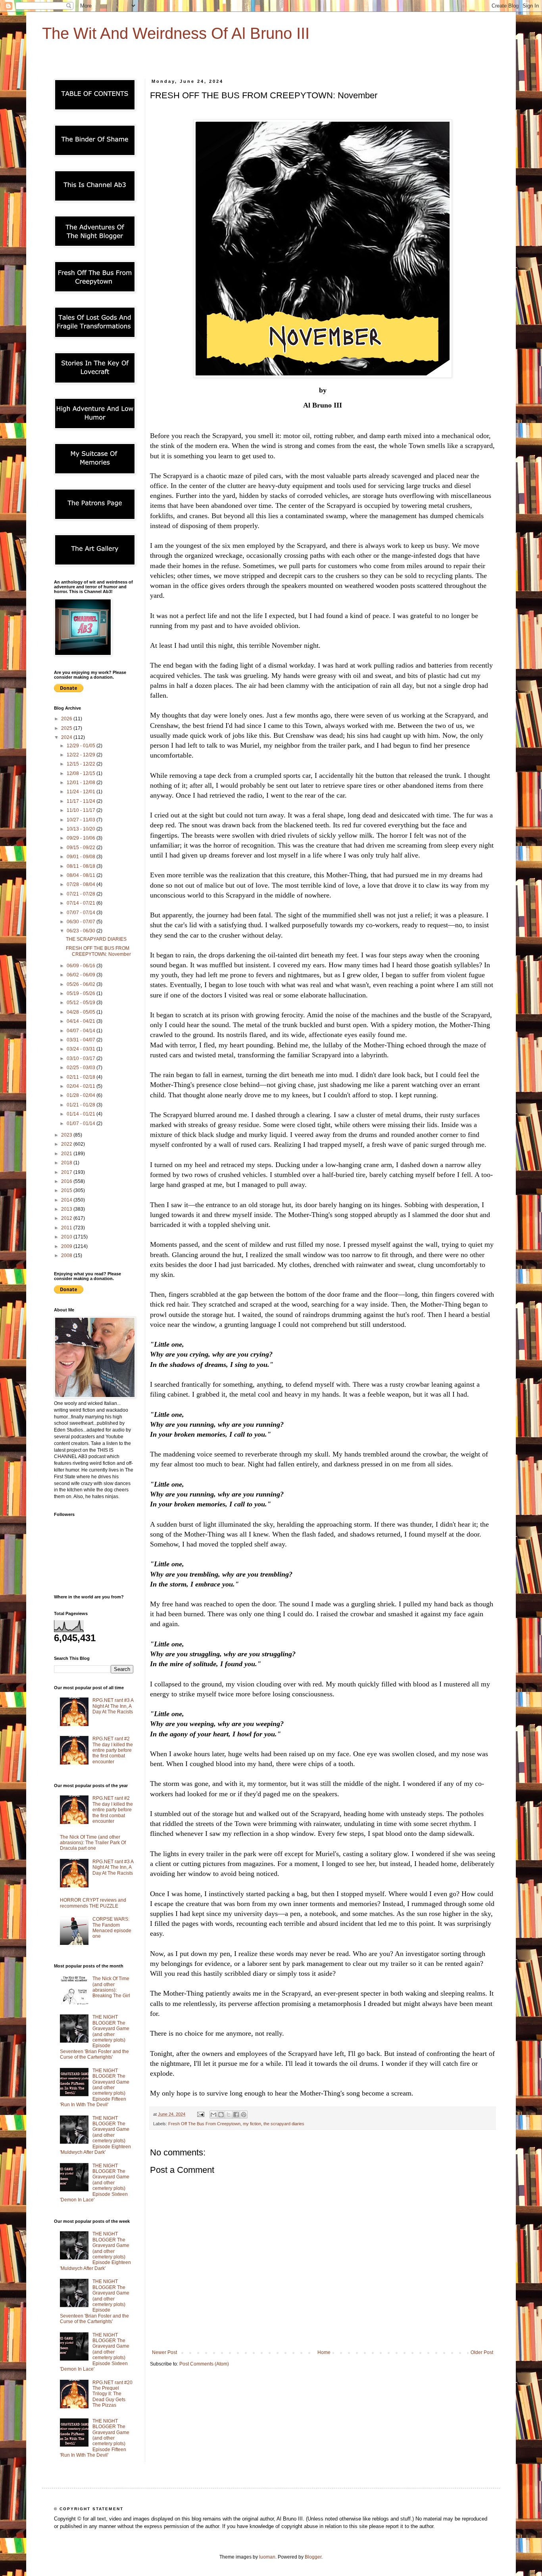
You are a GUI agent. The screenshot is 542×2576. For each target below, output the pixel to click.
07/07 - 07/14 (82, 913)
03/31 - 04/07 (82, 1040)
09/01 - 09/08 (82, 857)
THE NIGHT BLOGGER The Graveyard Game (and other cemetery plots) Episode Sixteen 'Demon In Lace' (95, 2183)
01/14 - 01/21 (82, 1114)
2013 (67, 1209)
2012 (67, 1218)
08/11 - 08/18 (82, 866)
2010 (67, 1237)
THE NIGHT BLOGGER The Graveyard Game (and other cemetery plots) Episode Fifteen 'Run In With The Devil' (95, 2088)
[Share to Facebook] (236, 2115)
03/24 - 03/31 (82, 1049)
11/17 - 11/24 (82, 801)
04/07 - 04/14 (82, 1031)
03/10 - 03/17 (82, 1058)
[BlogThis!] (221, 2115)
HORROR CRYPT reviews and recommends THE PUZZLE (93, 1903)
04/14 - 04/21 (82, 1021)
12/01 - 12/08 (82, 783)
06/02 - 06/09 (82, 975)
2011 (67, 1228)
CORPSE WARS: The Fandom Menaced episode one (112, 1928)
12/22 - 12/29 (82, 755)
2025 (67, 728)
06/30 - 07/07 (82, 922)
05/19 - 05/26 (82, 993)
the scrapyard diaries (284, 2124)
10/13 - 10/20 (82, 829)
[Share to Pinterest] (244, 2115)
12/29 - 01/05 (82, 746)
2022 (67, 1144)
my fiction (252, 2124)
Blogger (313, 2557)
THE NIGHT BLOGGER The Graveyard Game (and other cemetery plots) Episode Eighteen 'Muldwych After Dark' (95, 2135)
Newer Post (164, 2352)
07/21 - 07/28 (82, 894)
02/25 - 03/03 (82, 1068)
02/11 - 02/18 (82, 1077)
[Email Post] (200, 2114)
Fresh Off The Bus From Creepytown (204, 2124)
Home (324, 2352)
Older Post (482, 2352)
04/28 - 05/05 (82, 1012)
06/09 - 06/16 (82, 966)
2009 (67, 1246)
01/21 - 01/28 (82, 1105)
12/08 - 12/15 (82, 773)
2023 (67, 1135)
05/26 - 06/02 (82, 984)
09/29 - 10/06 (82, 838)
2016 (67, 1181)
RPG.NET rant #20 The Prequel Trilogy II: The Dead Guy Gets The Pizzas (112, 2394)
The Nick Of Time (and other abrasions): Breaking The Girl (111, 1987)
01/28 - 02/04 (82, 1095)
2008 (67, 1255)
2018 (67, 1163)
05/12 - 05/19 (82, 1003)
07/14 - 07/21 (82, 903)
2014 (67, 1200)
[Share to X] (229, 2115)
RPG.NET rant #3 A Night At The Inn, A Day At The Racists (113, 1706)
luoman (267, 2557)
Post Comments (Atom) (204, 2364)
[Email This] (213, 2115)
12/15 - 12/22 (82, 764)
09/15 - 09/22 (82, 848)
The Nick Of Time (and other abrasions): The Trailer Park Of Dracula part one (93, 1843)
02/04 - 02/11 (82, 1086)
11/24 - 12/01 (82, 792)
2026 (67, 719)
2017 (67, 1172)
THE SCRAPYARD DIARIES (96, 939)
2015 (67, 1190)
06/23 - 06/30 (82, 931)
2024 (67, 737)
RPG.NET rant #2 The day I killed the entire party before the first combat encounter (113, 1750)
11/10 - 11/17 (82, 810)
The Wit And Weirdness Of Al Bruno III (176, 33)
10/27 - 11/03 (82, 820)
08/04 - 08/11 (82, 875)
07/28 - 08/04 (82, 884)
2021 (67, 1154)
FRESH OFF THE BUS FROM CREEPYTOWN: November (98, 951)
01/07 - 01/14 (82, 1123)
